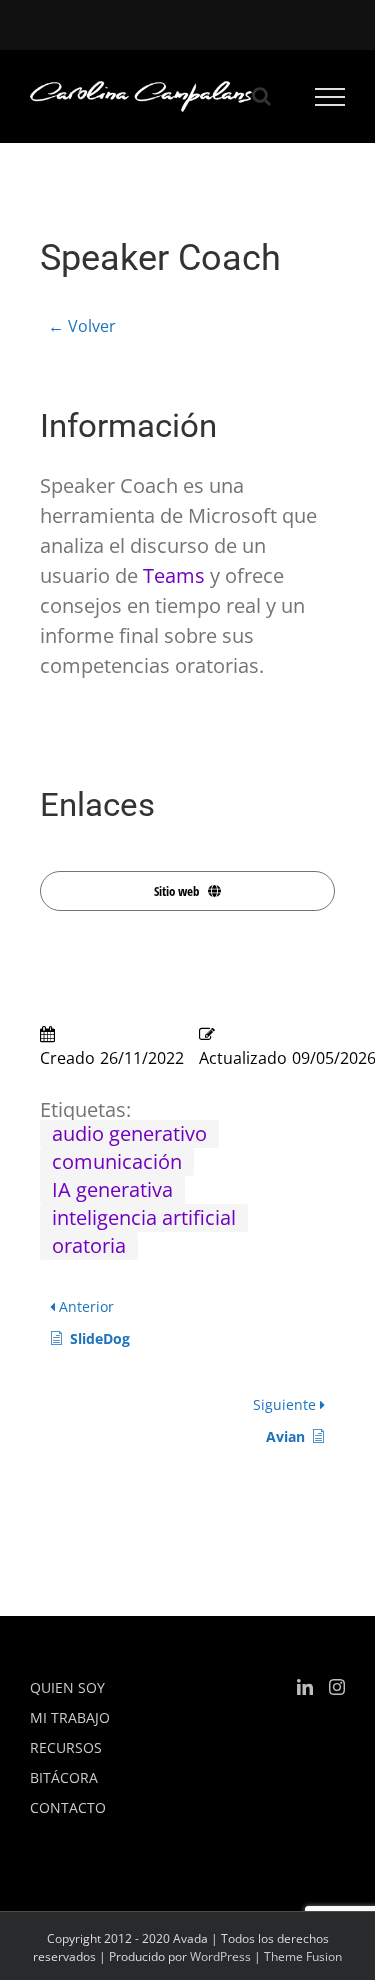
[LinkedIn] (305, 1687)
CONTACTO (68, 1807)
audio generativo (129, 1133)
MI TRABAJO (70, 1717)
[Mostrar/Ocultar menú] (330, 97)
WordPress (220, 1956)
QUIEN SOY (67, 1687)
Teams (174, 575)
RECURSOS (66, 1747)
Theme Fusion (303, 1956)
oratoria (89, 1245)
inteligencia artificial (144, 1217)
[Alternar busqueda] (261, 96)
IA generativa (112, 1189)
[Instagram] (337, 1687)
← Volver (82, 326)
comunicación (117, 1161)
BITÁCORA (64, 1777)
